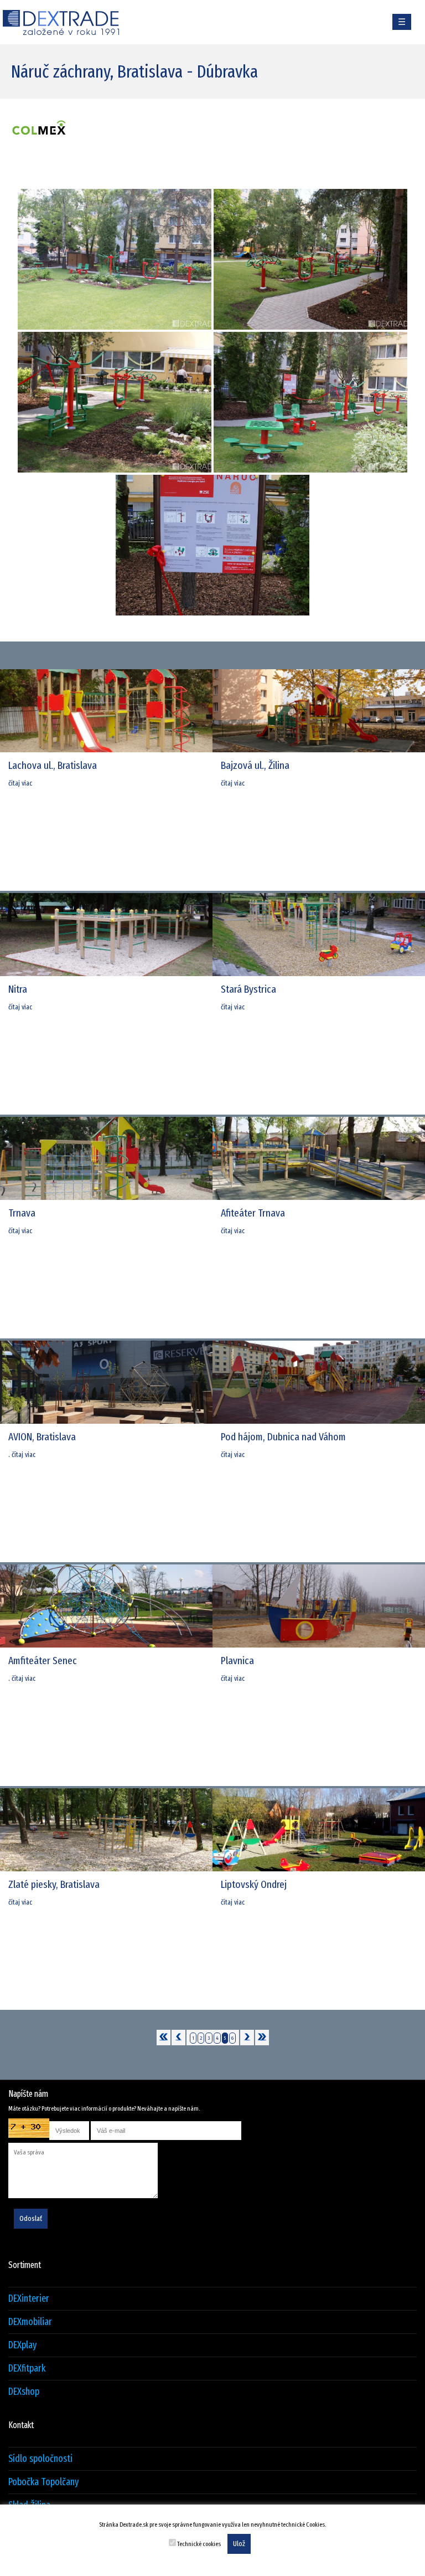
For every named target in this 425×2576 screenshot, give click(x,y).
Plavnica (237, 1661)
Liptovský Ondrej (254, 1884)
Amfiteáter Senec (43, 1661)
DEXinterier (29, 2299)
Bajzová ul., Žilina (255, 765)
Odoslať (31, 2219)
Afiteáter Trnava (253, 1213)
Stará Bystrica (248, 989)
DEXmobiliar (30, 2322)
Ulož (239, 2544)
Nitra (18, 989)
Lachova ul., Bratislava (53, 765)
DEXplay (22, 2345)
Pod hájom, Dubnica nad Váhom (283, 1437)
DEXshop (24, 2392)
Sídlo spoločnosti (40, 2459)
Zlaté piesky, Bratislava (54, 1884)
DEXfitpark (27, 2369)
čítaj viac (20, 783)
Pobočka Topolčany (43, 2482)
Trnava (22, 1213)
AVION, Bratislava (42, 1437)
